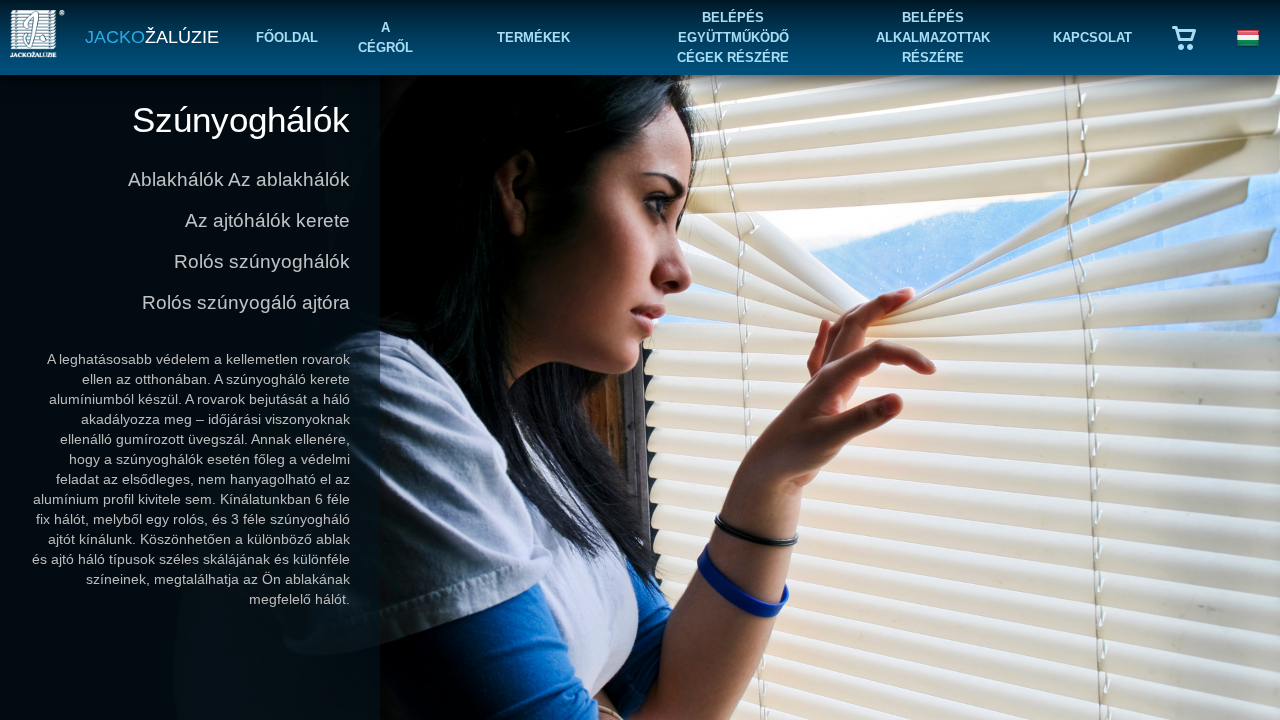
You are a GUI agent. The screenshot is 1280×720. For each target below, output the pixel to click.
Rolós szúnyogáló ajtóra (246, 302)
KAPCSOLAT (1092, 37)
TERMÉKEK (533, 37)
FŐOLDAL (287, 37)
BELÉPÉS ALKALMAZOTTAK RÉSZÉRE (933, 37)
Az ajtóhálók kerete (267, 220)
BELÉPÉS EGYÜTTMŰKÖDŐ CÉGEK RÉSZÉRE (733, 37)
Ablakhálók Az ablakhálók (239, 179)
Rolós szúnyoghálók (262, 261)
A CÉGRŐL (385, 37)
